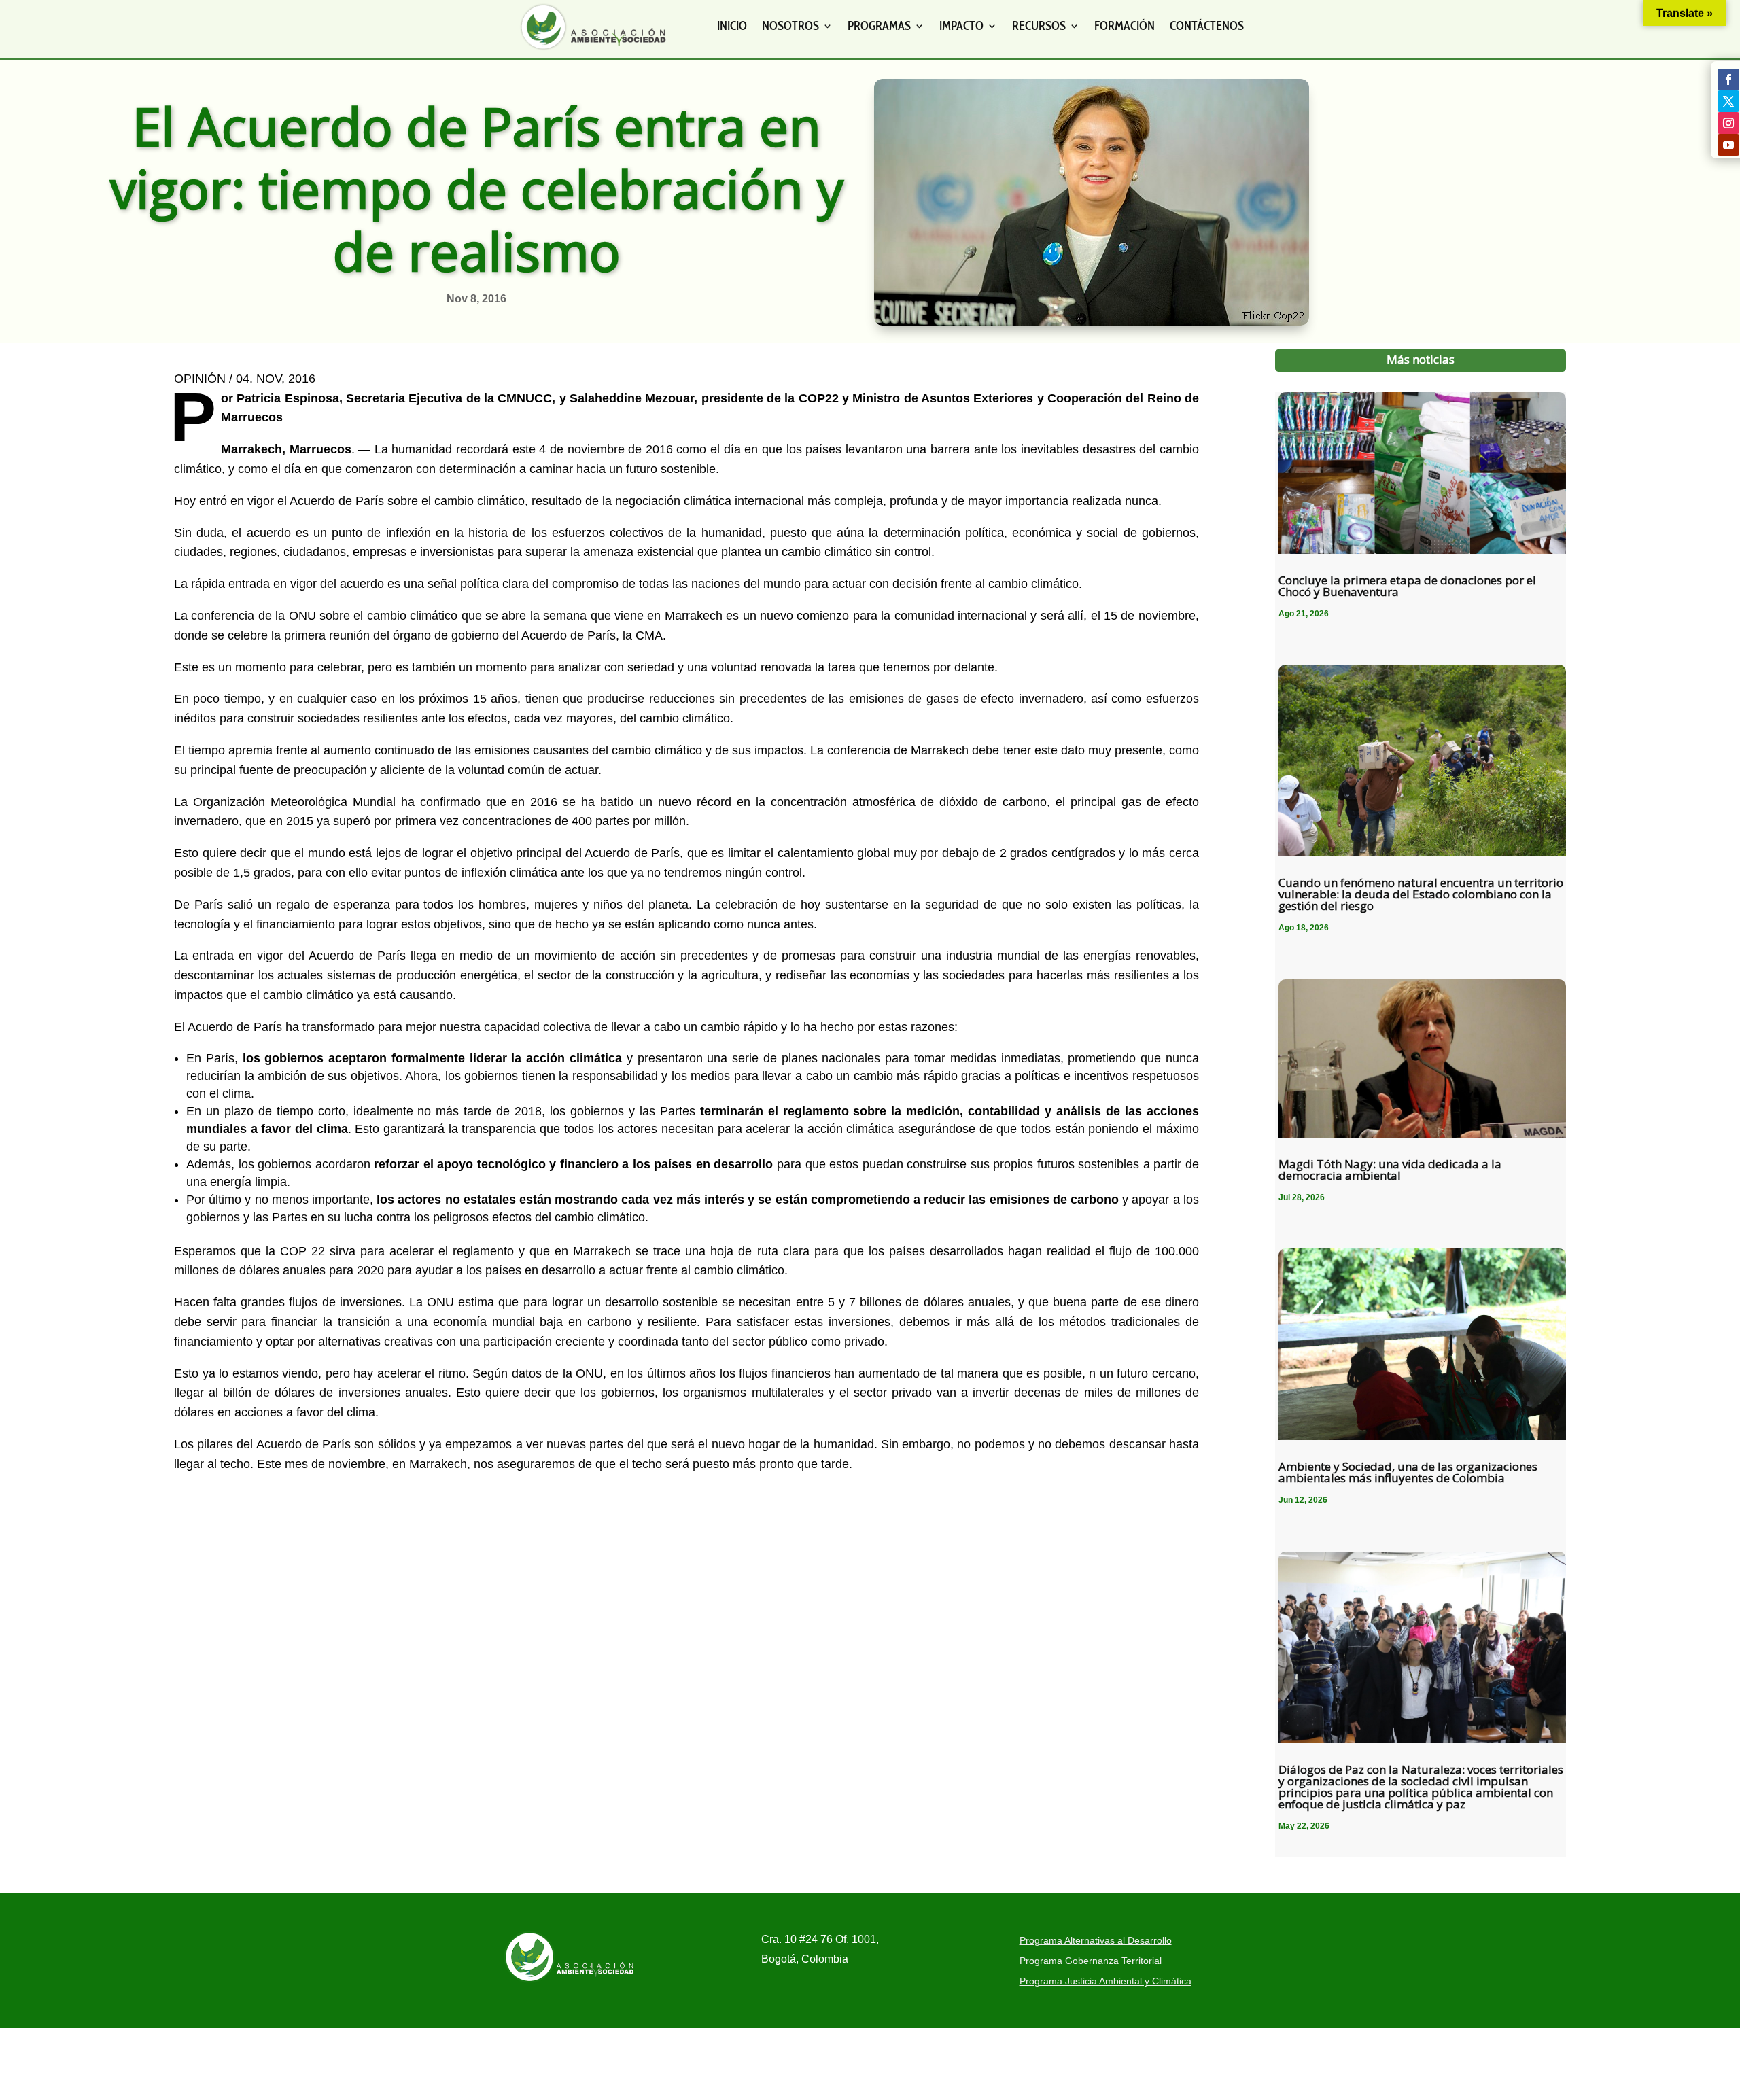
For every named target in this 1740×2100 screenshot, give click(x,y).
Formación (1125, 26)
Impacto (961, 26)
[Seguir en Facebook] (1728, 80)
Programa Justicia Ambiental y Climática (1106, 1981)
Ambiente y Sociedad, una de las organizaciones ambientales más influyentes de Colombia (1408, 1472)
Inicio (732, 26)
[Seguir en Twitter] (1728, 101)
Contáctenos (1207, 26)
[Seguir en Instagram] (1728, 123)
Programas (879, 26)
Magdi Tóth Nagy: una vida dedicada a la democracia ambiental (1390, 1170)
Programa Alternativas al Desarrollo (1096, 1941)
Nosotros (790, 26)
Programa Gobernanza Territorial (1091, 1961)
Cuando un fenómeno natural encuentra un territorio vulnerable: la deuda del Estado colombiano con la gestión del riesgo (1421, 894)
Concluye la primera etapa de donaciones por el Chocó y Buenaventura (1407, 586)
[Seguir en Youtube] (1728, 145)
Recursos (1039, 26)
